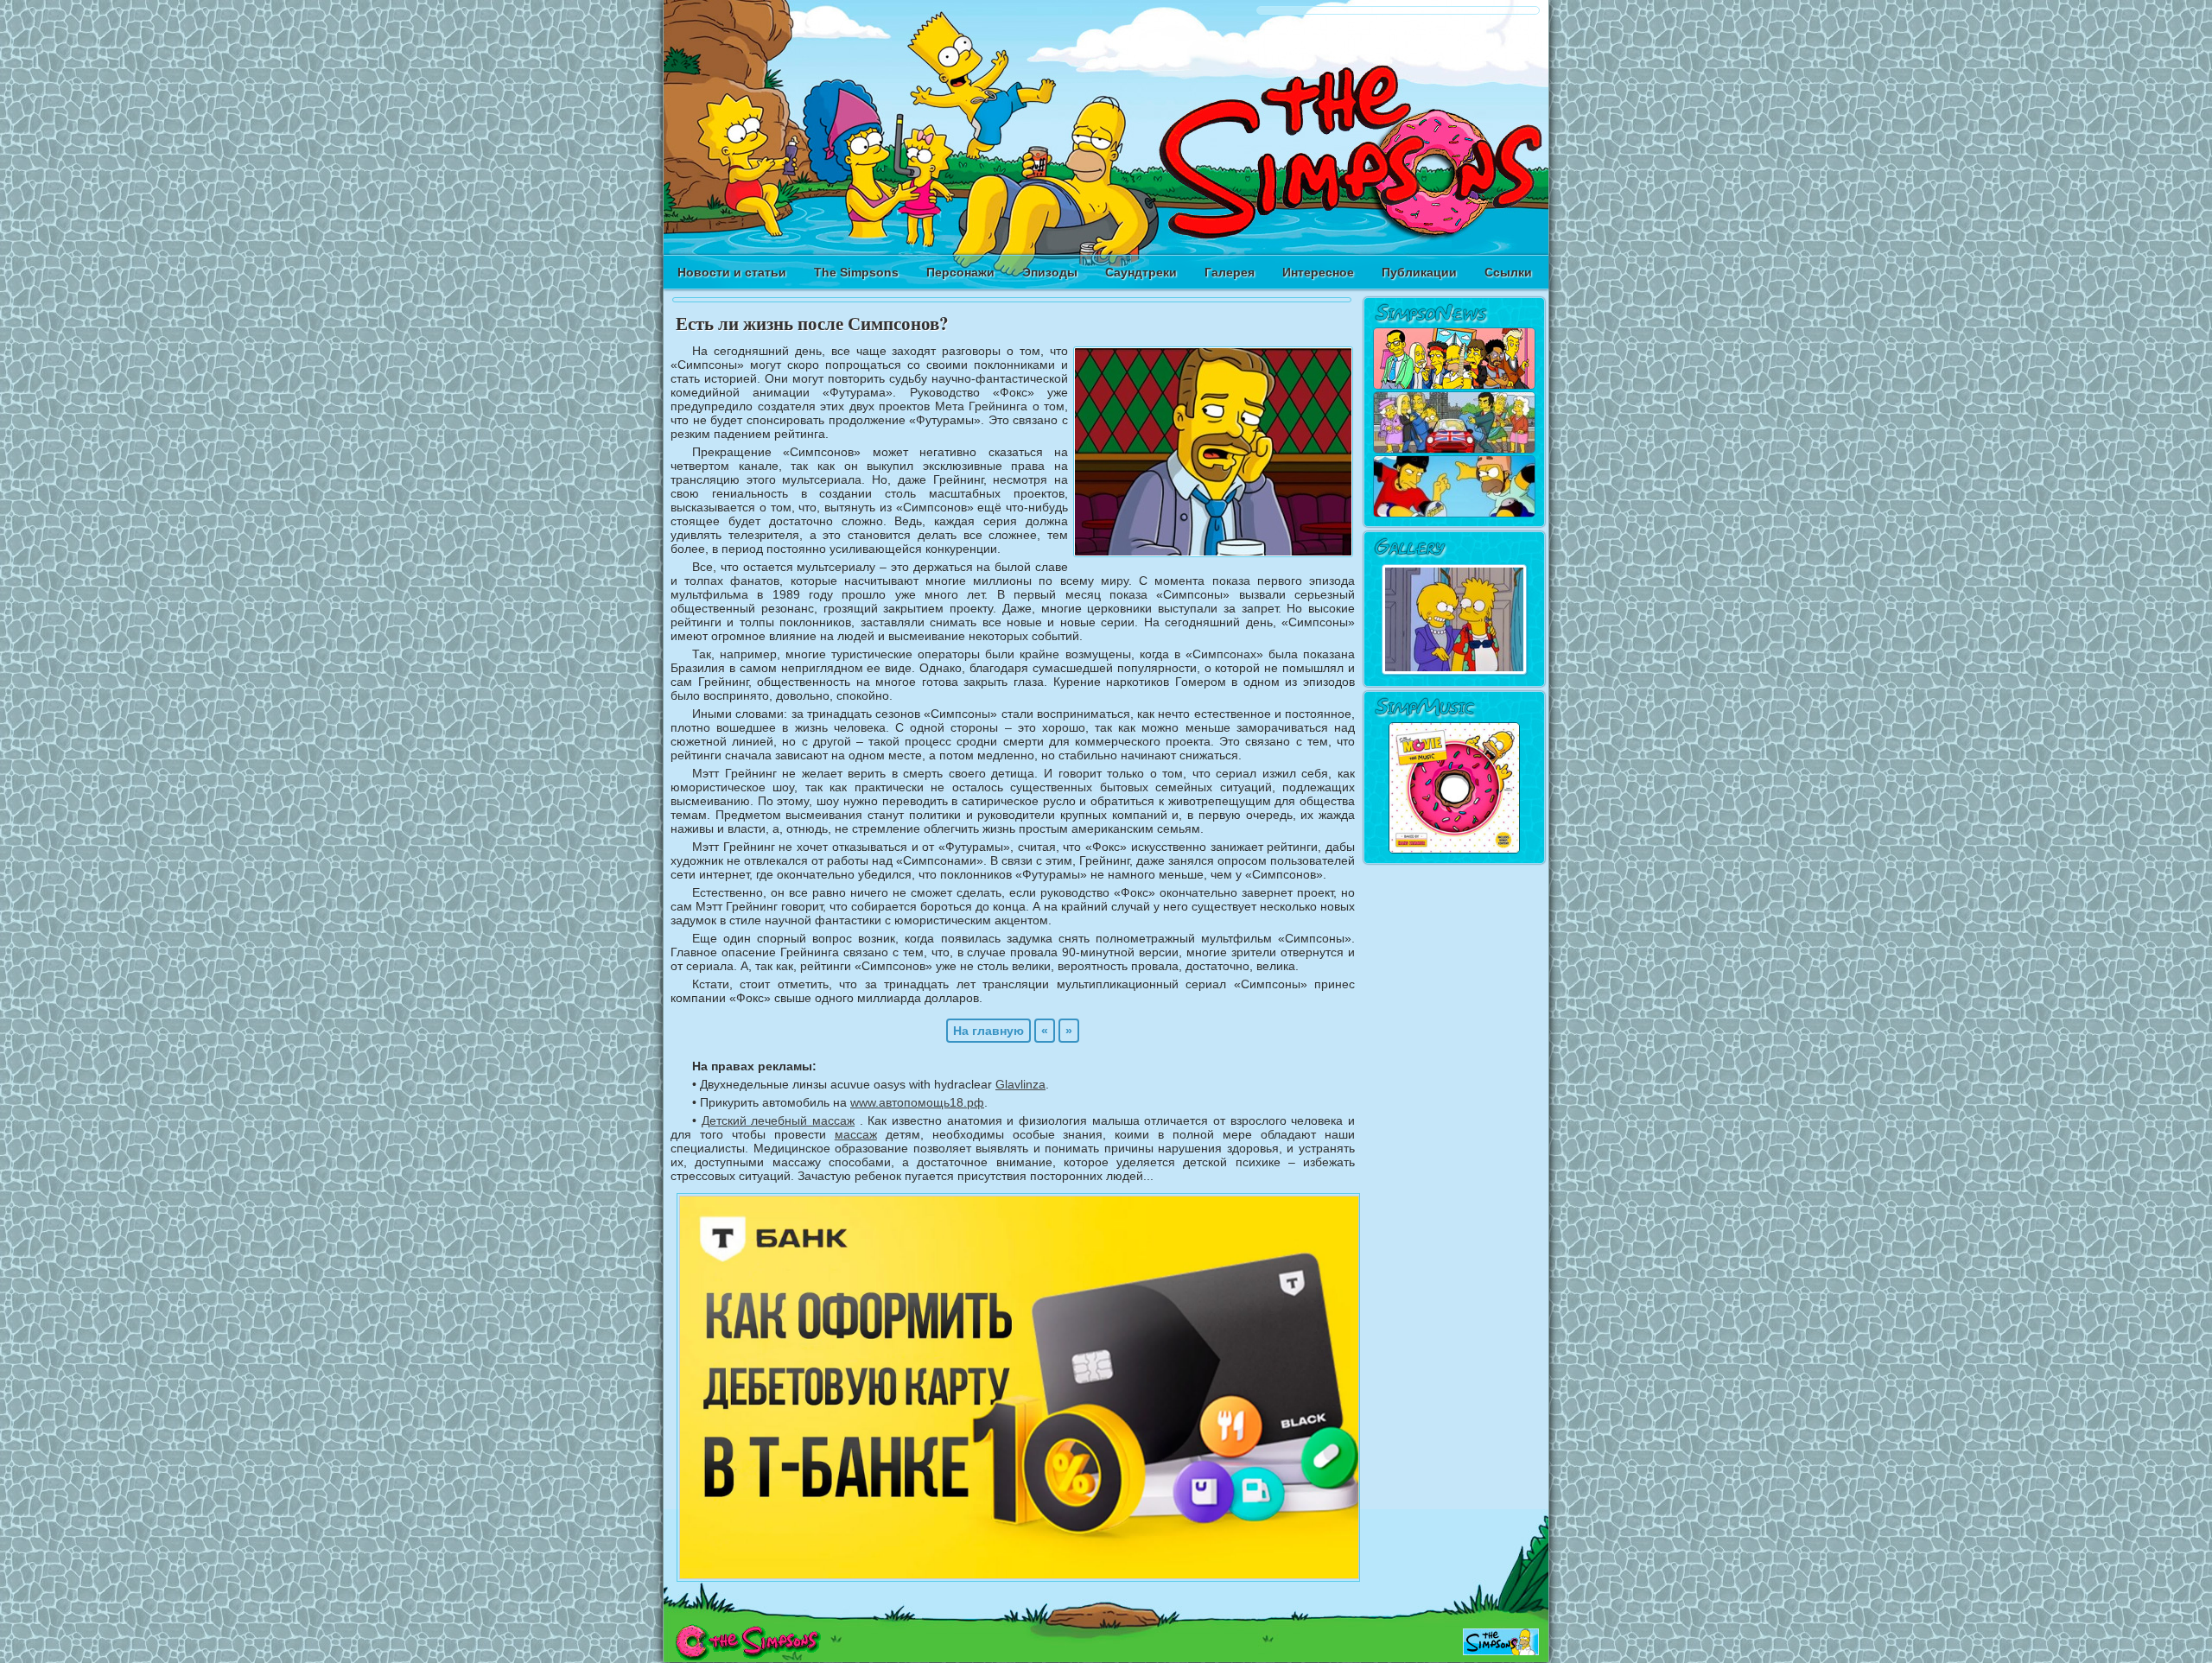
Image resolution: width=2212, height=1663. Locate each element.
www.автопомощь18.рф (917, 1102)
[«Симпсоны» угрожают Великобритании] (1454, 450)
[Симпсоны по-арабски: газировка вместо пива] (1454, 386)
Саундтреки (1141, 272)
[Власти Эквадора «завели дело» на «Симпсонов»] (1454, 514)
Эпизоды (1050, 272)
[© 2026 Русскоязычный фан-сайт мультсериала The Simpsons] (748, 1656)
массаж (856, 1134)
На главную (988, 1031)
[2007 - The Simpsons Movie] (1454, 851)
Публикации (1419, 272)
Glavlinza (1020, 1084)
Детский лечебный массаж (778, 1120)
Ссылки (1508, 272)
